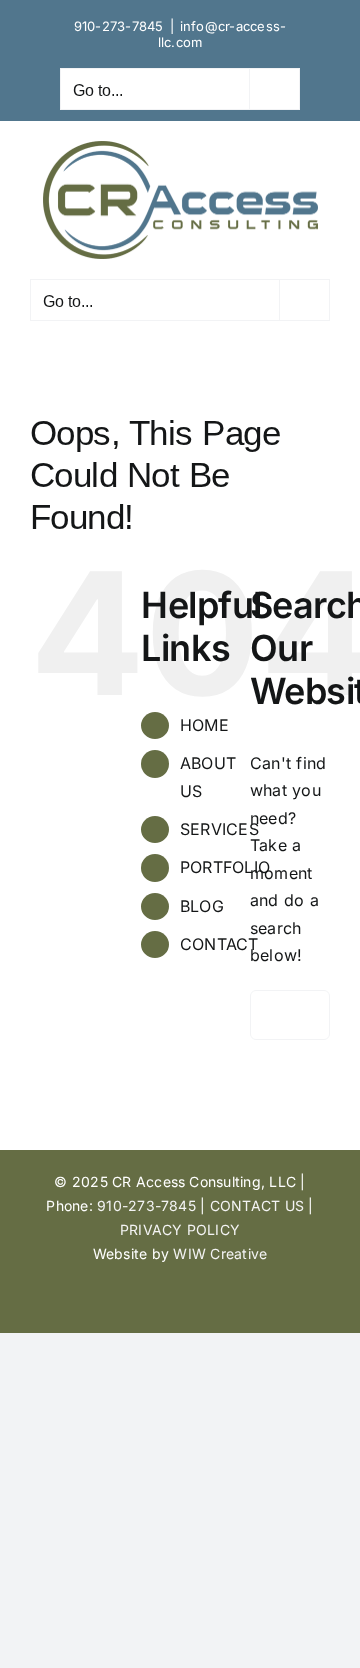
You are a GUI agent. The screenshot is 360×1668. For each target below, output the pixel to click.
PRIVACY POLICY (180, 1229)
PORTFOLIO (225, 867)
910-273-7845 (119, 26)
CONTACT (219, 944)
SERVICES (219, 829)
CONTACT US (257, 1205)
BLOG (202, 906)
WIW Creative (220, 1253)
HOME (204, 725)
